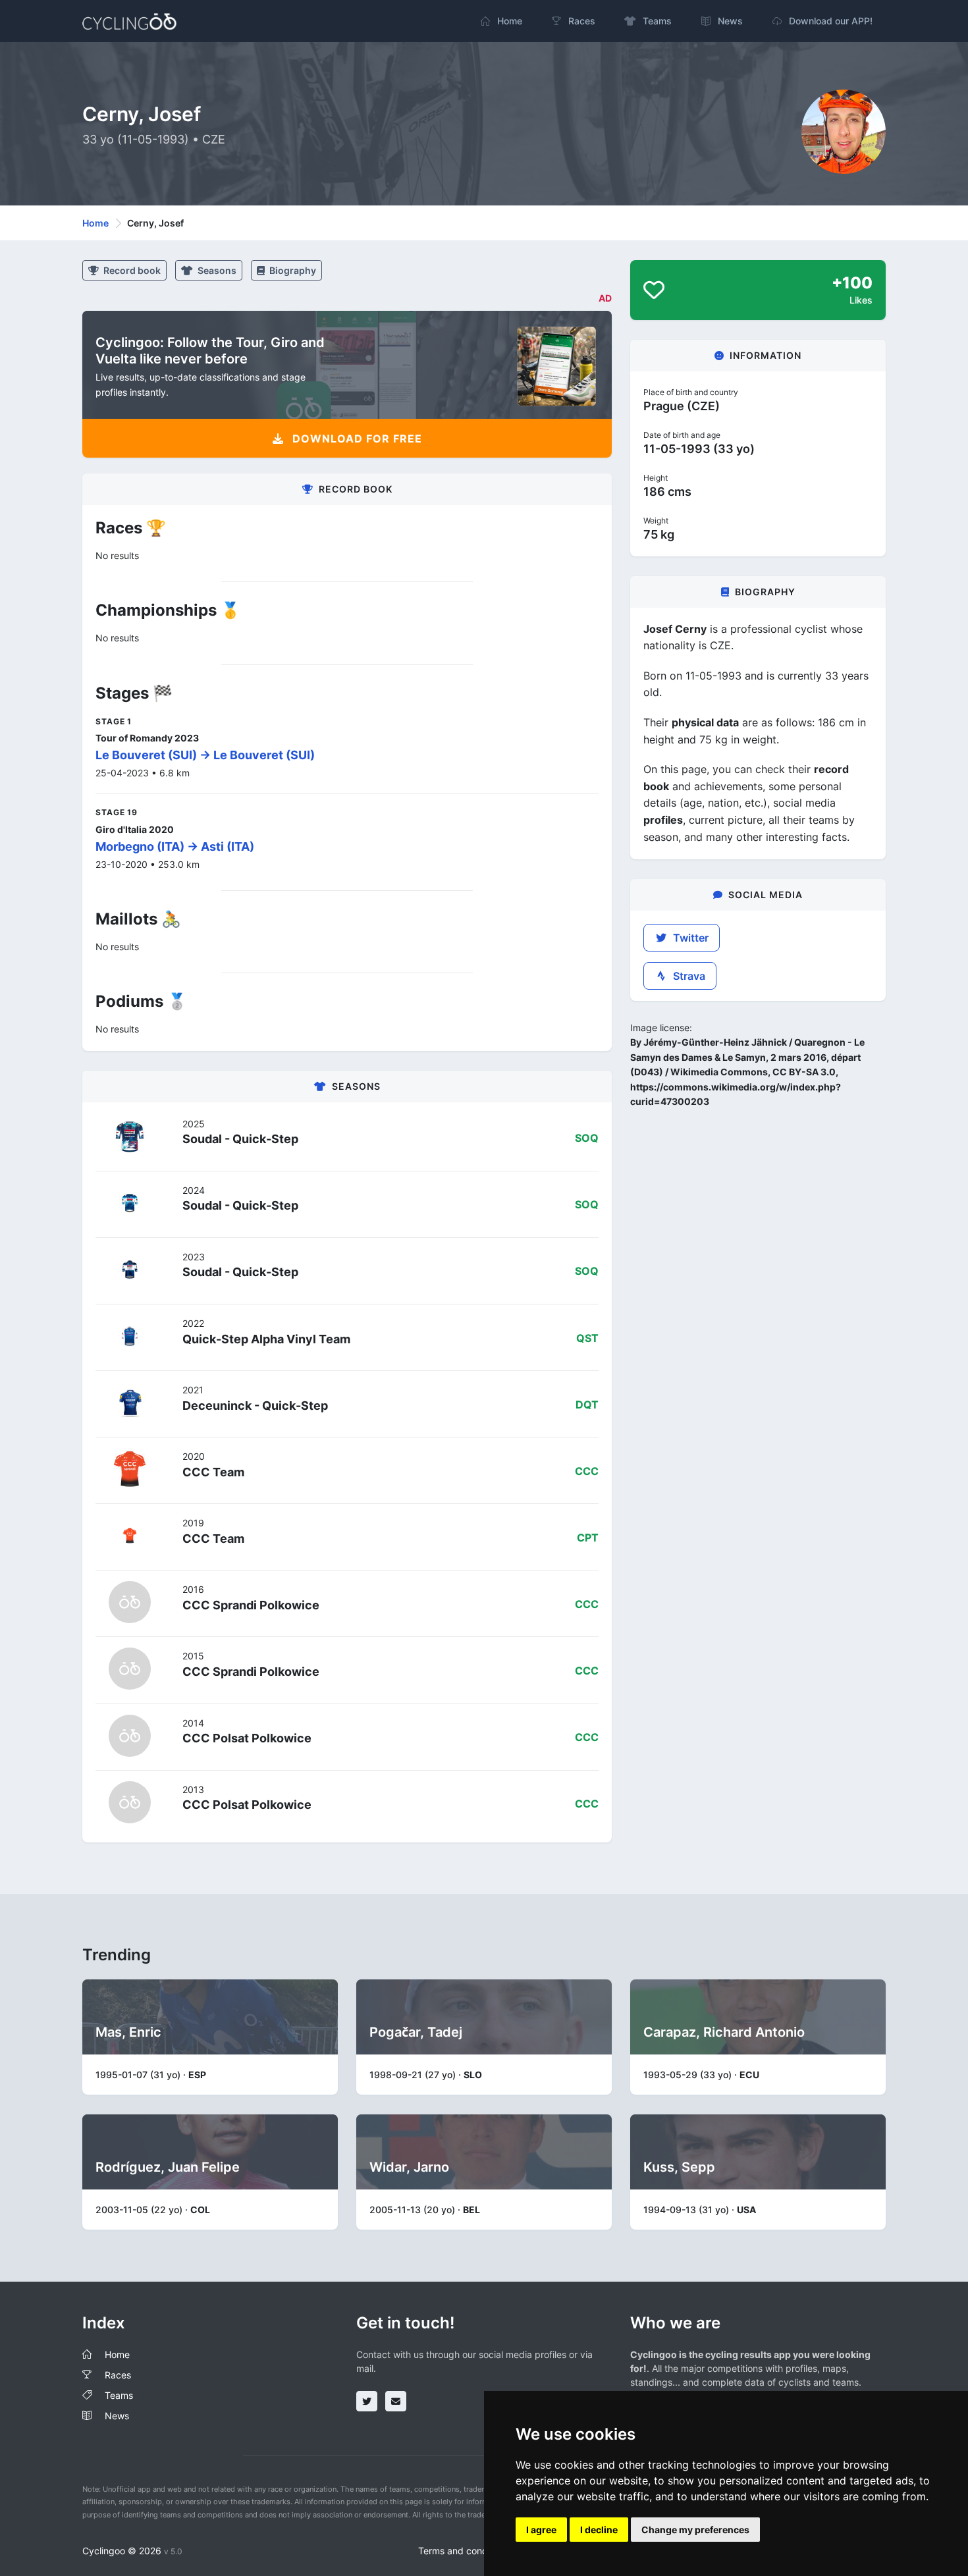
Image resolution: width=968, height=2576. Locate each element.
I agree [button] (541, 2530)
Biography (292, 270)
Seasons (216, 270)
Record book (131, 270)
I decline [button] (599, 2530)
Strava (688, 976)
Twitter (689, 938)
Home (95, 223)
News (117, 2416)
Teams (119, 2395)
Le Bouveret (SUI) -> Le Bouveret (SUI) (205, 755)
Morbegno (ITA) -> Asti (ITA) (175, 846)
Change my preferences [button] (695, 2530)
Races (118, 2375)
